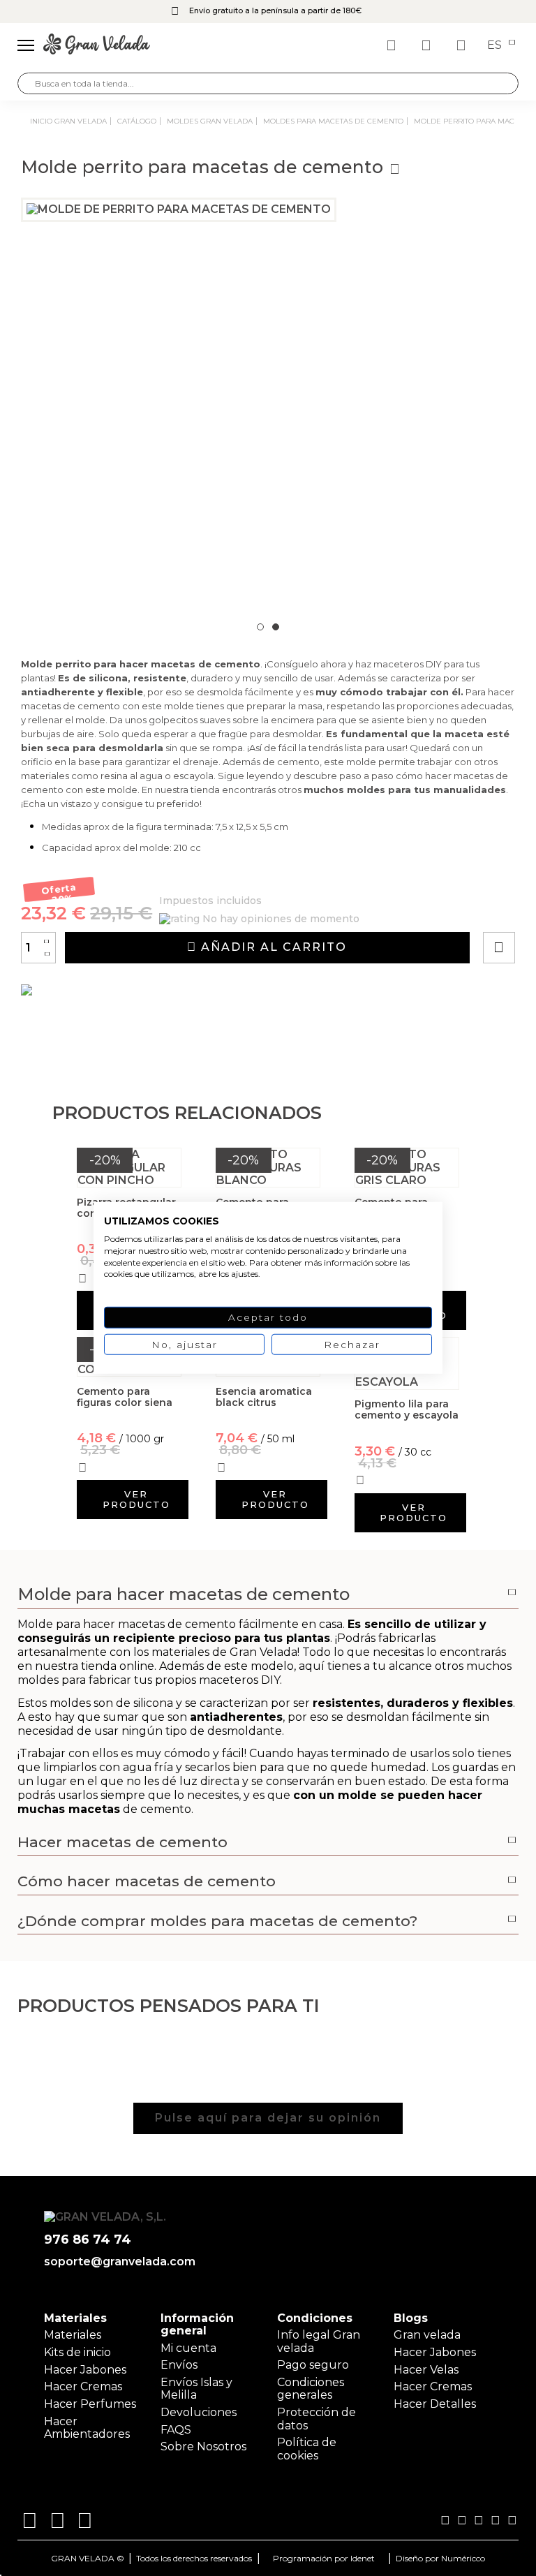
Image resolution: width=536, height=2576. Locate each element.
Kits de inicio (77, 2352)
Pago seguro (313, 2365)
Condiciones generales (311, 2389)
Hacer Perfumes (90, 2404)
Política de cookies (307, 2449)
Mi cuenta (188, 2348)
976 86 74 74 (88, 2240)
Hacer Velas (426, 2370)
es (496, 45)
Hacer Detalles (435, 2404)
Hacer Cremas (83, 2386)
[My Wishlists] (393, 45)
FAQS (176, 2430)
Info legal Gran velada (319, 2341)
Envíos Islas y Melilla (196, 2389)
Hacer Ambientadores (87, 2428)
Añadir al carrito (272, 947)
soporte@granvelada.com (117, 2262)
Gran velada (427, 2335)
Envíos (179, 2365)
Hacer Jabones (85, 2370)
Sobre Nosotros (203, 2447)
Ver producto (136, 1499)
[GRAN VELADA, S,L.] (97, 45)
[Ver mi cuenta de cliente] (428, 45)
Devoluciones (199, 2412)
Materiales (73, 2335)
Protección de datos (317, 2419)
